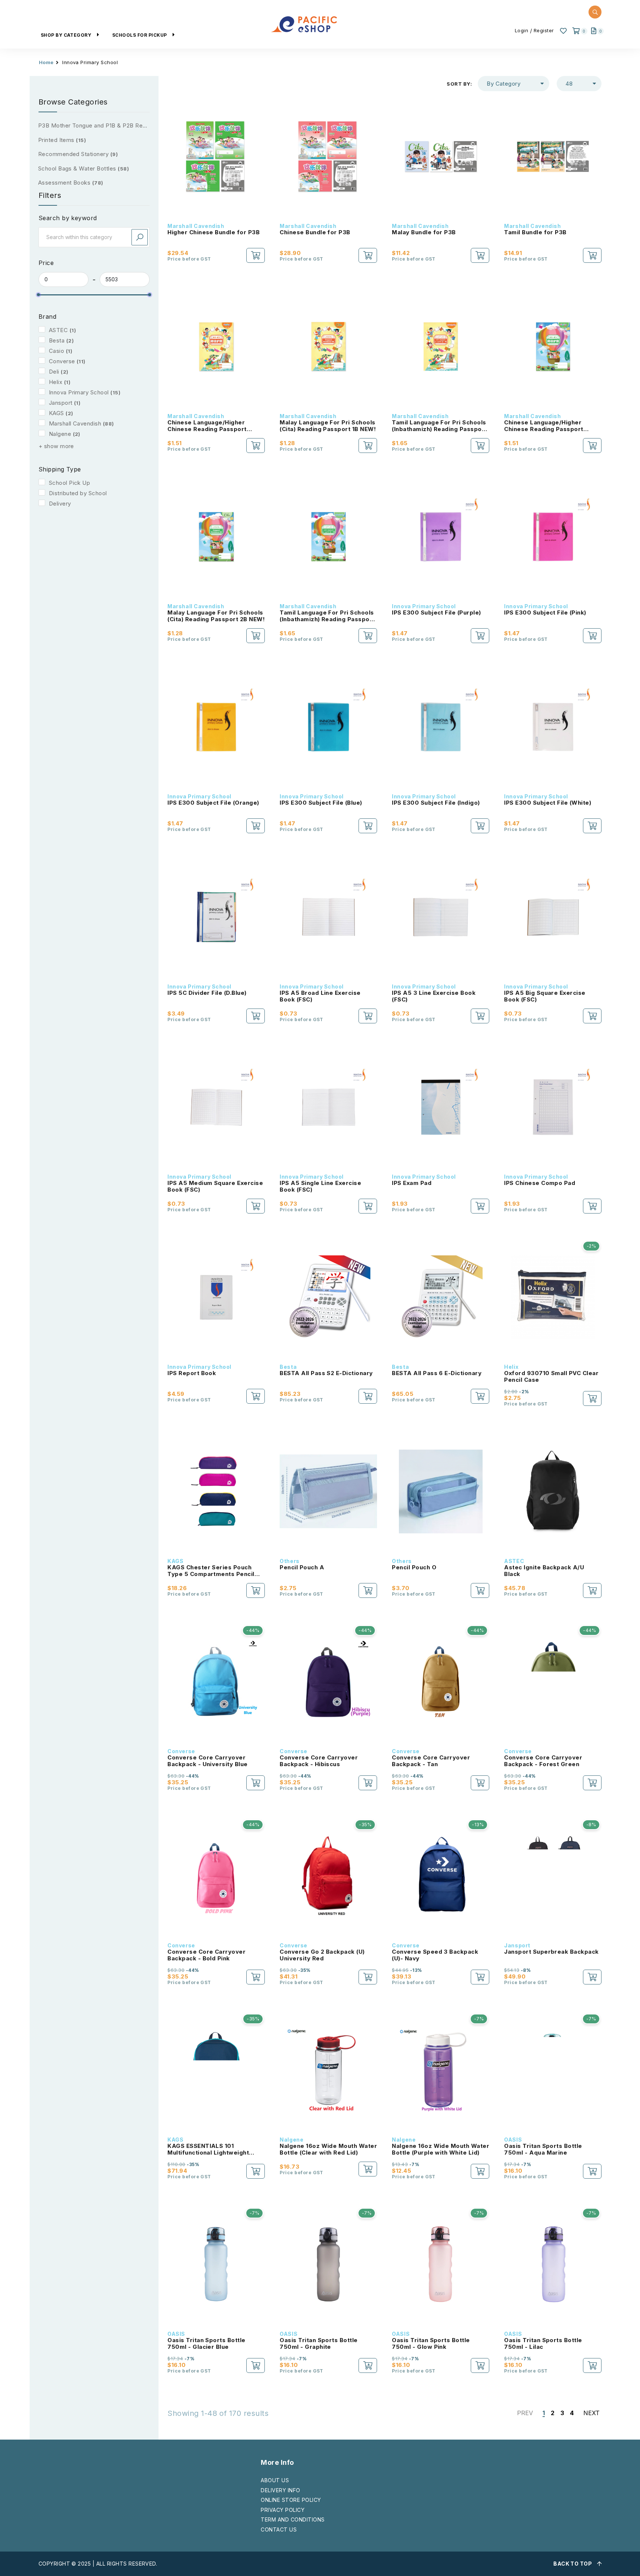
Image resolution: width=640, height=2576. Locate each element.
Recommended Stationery (78, 154)
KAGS (56, 413)
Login (522, 30)
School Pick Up (70, 483)
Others (289, 1561)
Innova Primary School (79, 392)
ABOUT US (275, 2480)
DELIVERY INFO (280, 2490)
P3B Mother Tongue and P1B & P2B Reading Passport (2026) (94, 125)
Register (544, 30)
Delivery (60, 504)
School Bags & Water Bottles (84, 168)
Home (46, 62)
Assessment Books (71, 183)
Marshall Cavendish (75, 423)
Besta (57, 340)
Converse (62, 361)
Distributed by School (78, 493)
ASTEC (58, 330)
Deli (54, 372)
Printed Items (62, 140)
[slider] (39, 295)
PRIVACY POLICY (283, 2510)
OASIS (513, 2140)
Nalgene (60, 434)
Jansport (61, 403)
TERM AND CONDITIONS (293, 2519)
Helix (56, 382)
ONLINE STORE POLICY (291, 2500)
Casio (56, 351)
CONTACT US (279, 2529)
